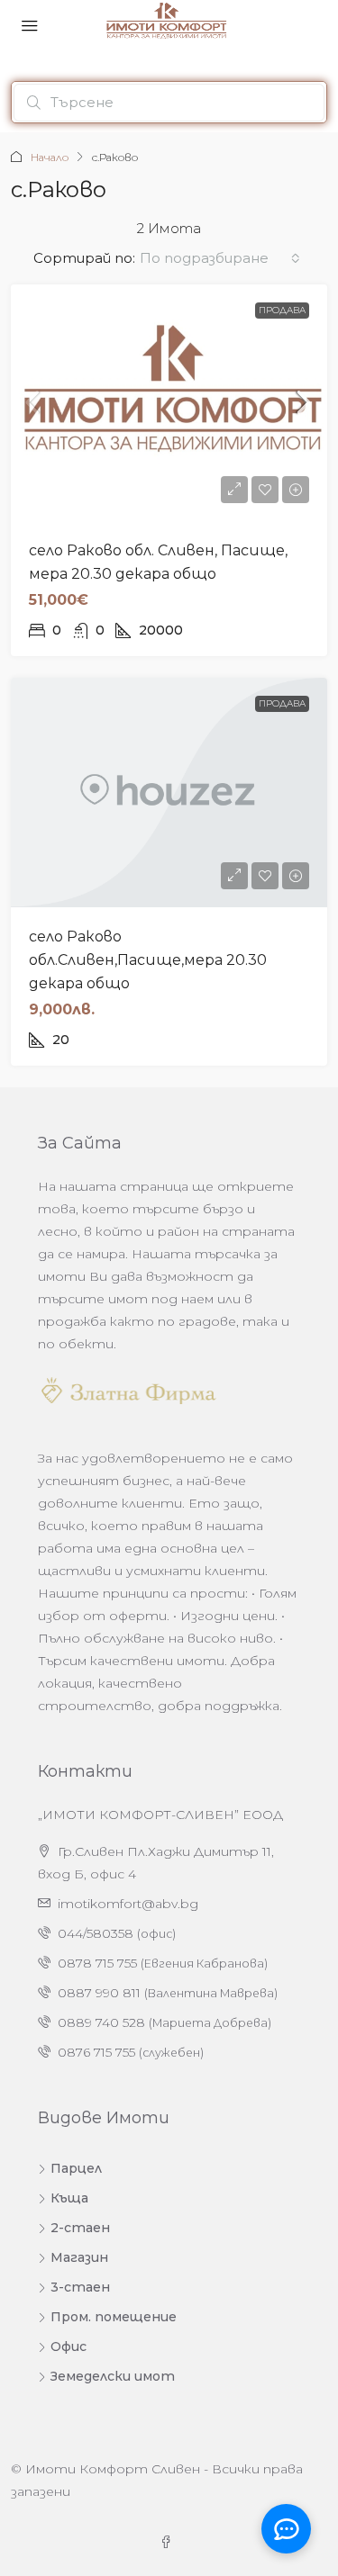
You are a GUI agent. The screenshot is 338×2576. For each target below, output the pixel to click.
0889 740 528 (101, 2022)
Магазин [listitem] (79, 2257)
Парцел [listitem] (76, 2168)
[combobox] (220, 258)
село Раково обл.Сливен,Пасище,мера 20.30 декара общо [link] (148, 960)
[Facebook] (169, 2543)
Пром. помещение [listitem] (114, 2317)
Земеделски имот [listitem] (113, 2376)
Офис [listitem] (69, 2346)
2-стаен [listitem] (80, 2228)
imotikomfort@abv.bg (128, 1904)
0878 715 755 (97, 1963)
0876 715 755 (96, 2052)
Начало (50, 157)
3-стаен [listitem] (80, 2287)
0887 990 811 (99, 1993)
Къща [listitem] (69, 2198)
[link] (169, 403)
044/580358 (96, 1933)
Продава (282, 310)
